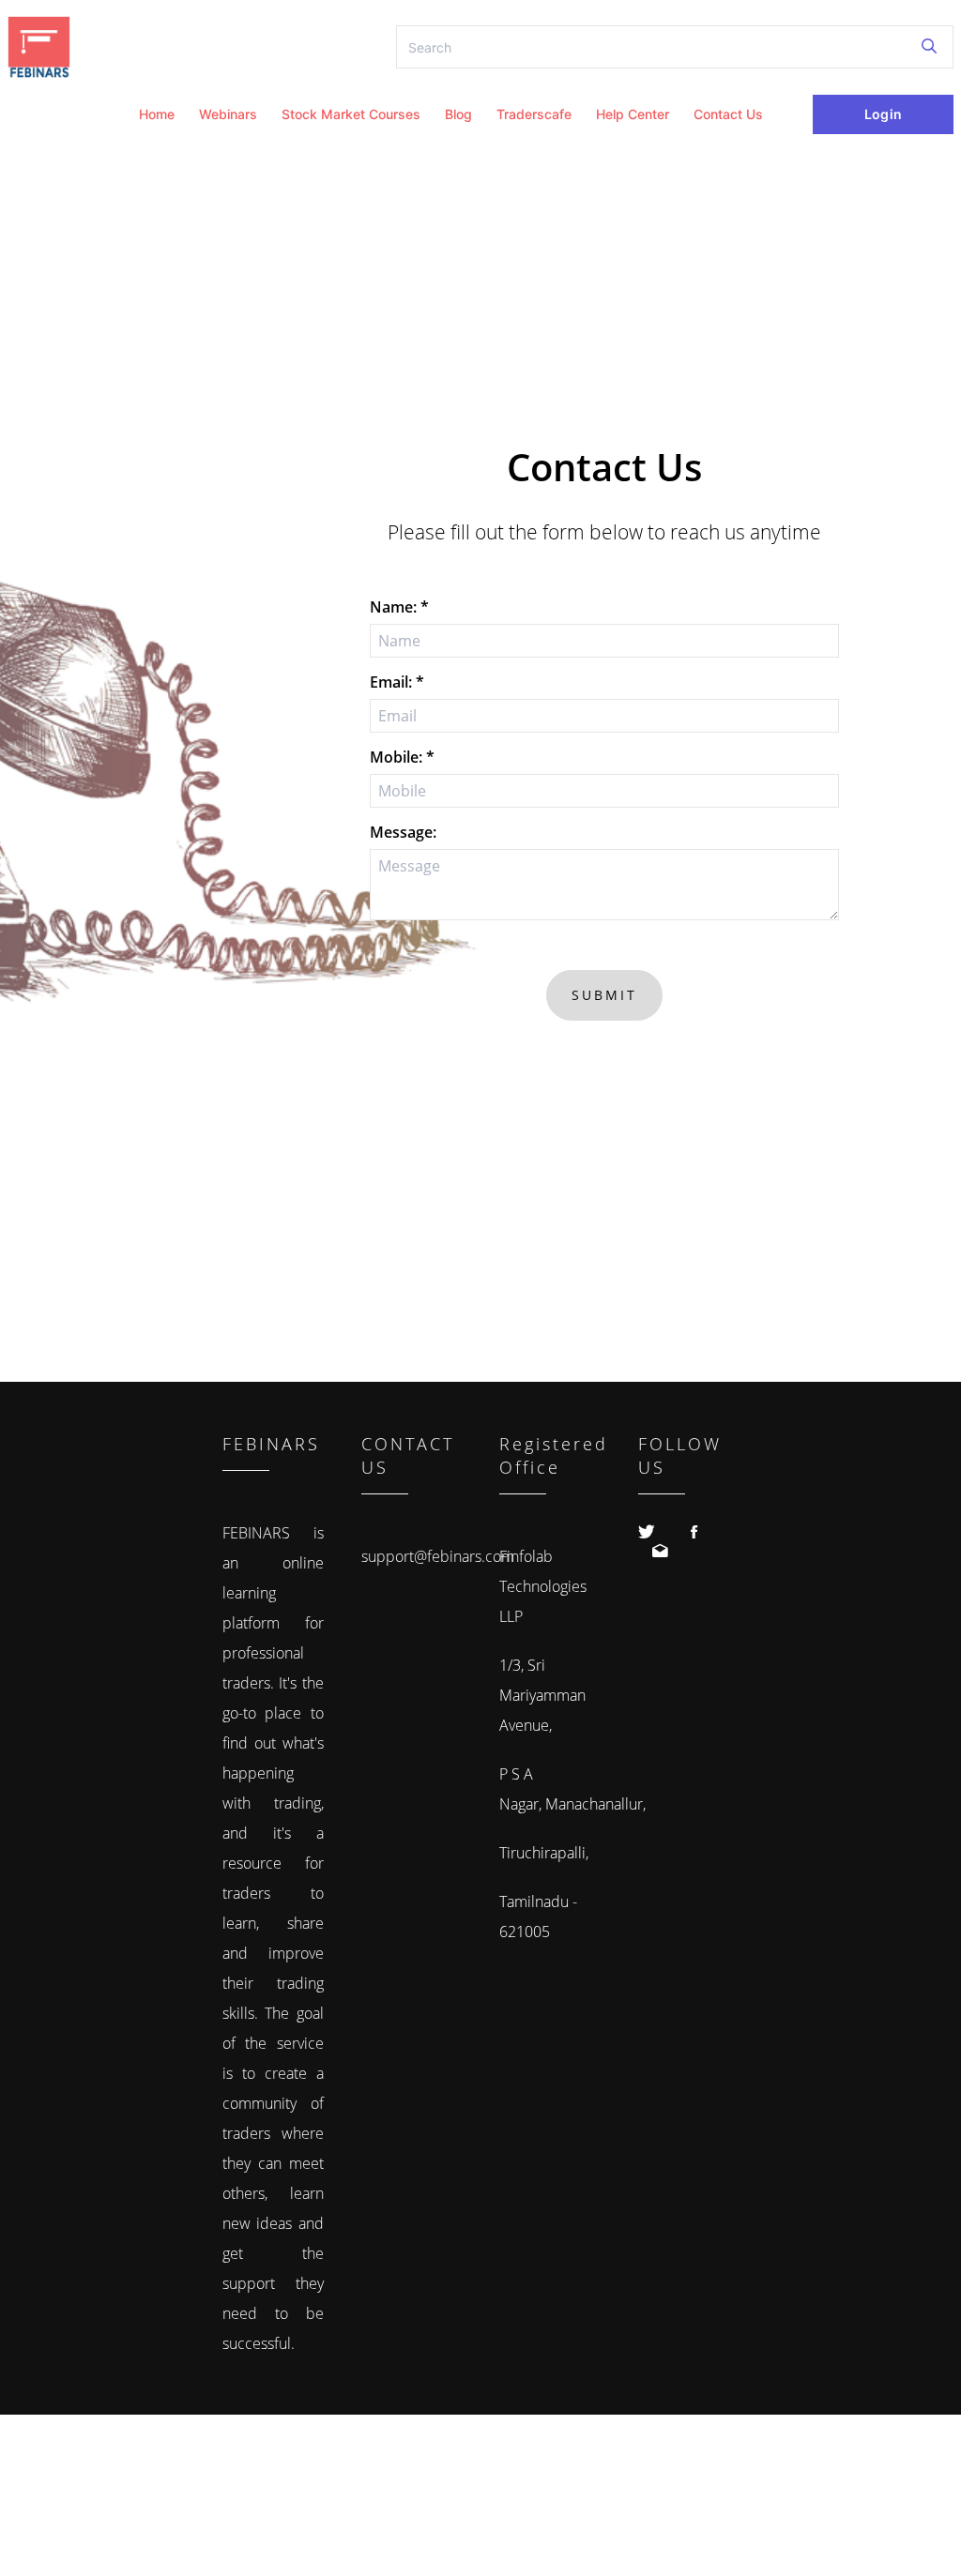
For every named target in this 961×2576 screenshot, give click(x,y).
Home (157, 114)
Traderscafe (534, 114)
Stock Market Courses (351, 114)
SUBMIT (604, 995)
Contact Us (728, 114)
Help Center (633, 114)
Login (883, 114)
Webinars (228, 114)
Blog (458, 114)
